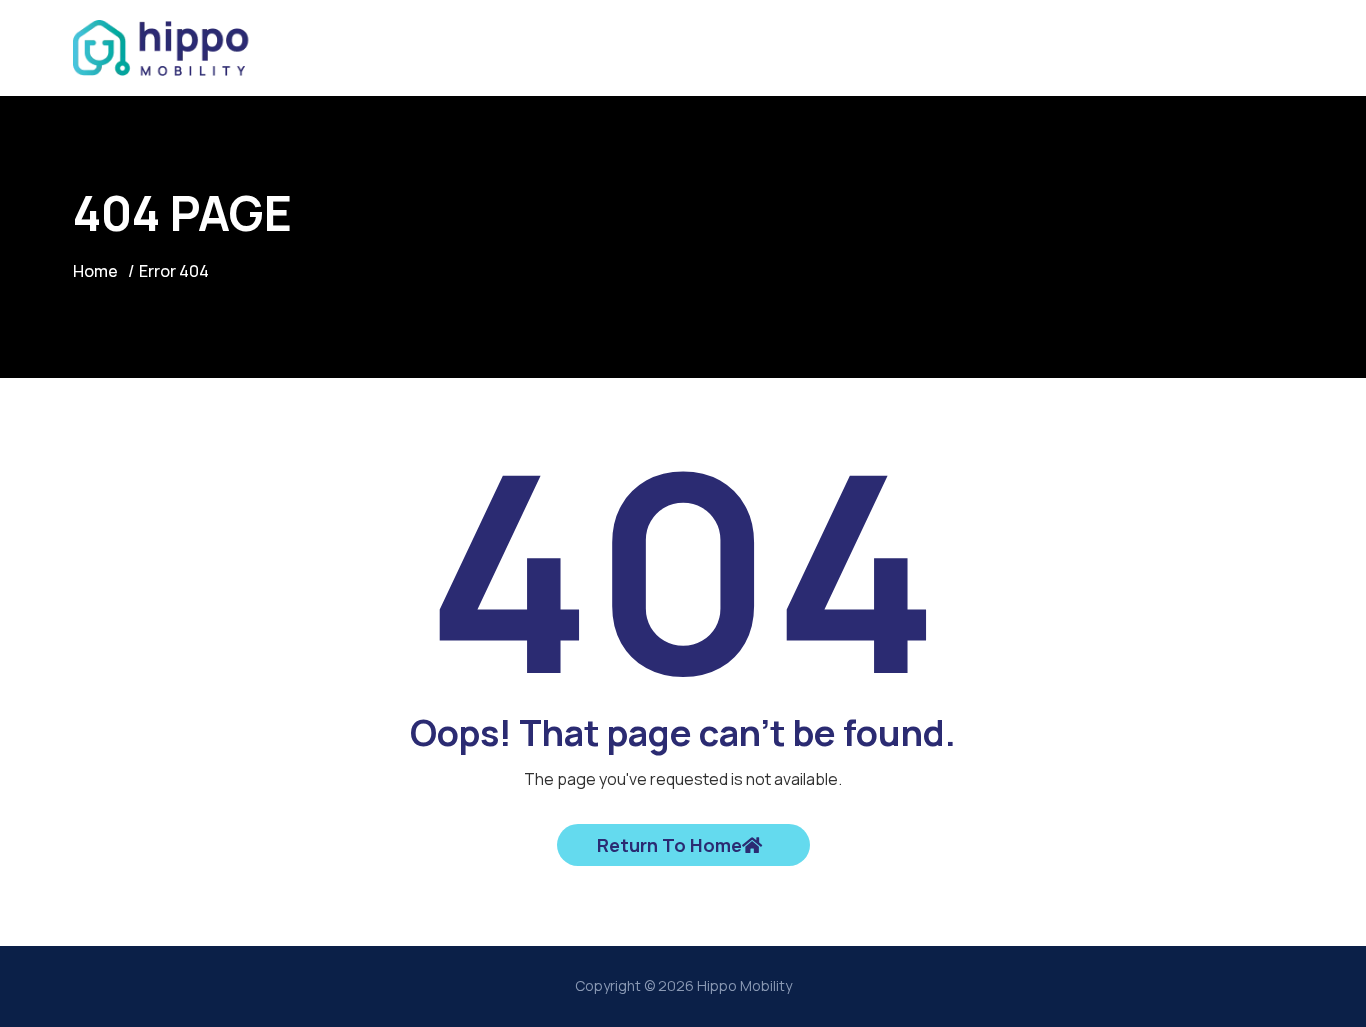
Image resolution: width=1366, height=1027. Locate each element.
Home (95, 271)
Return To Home (669, 845)
